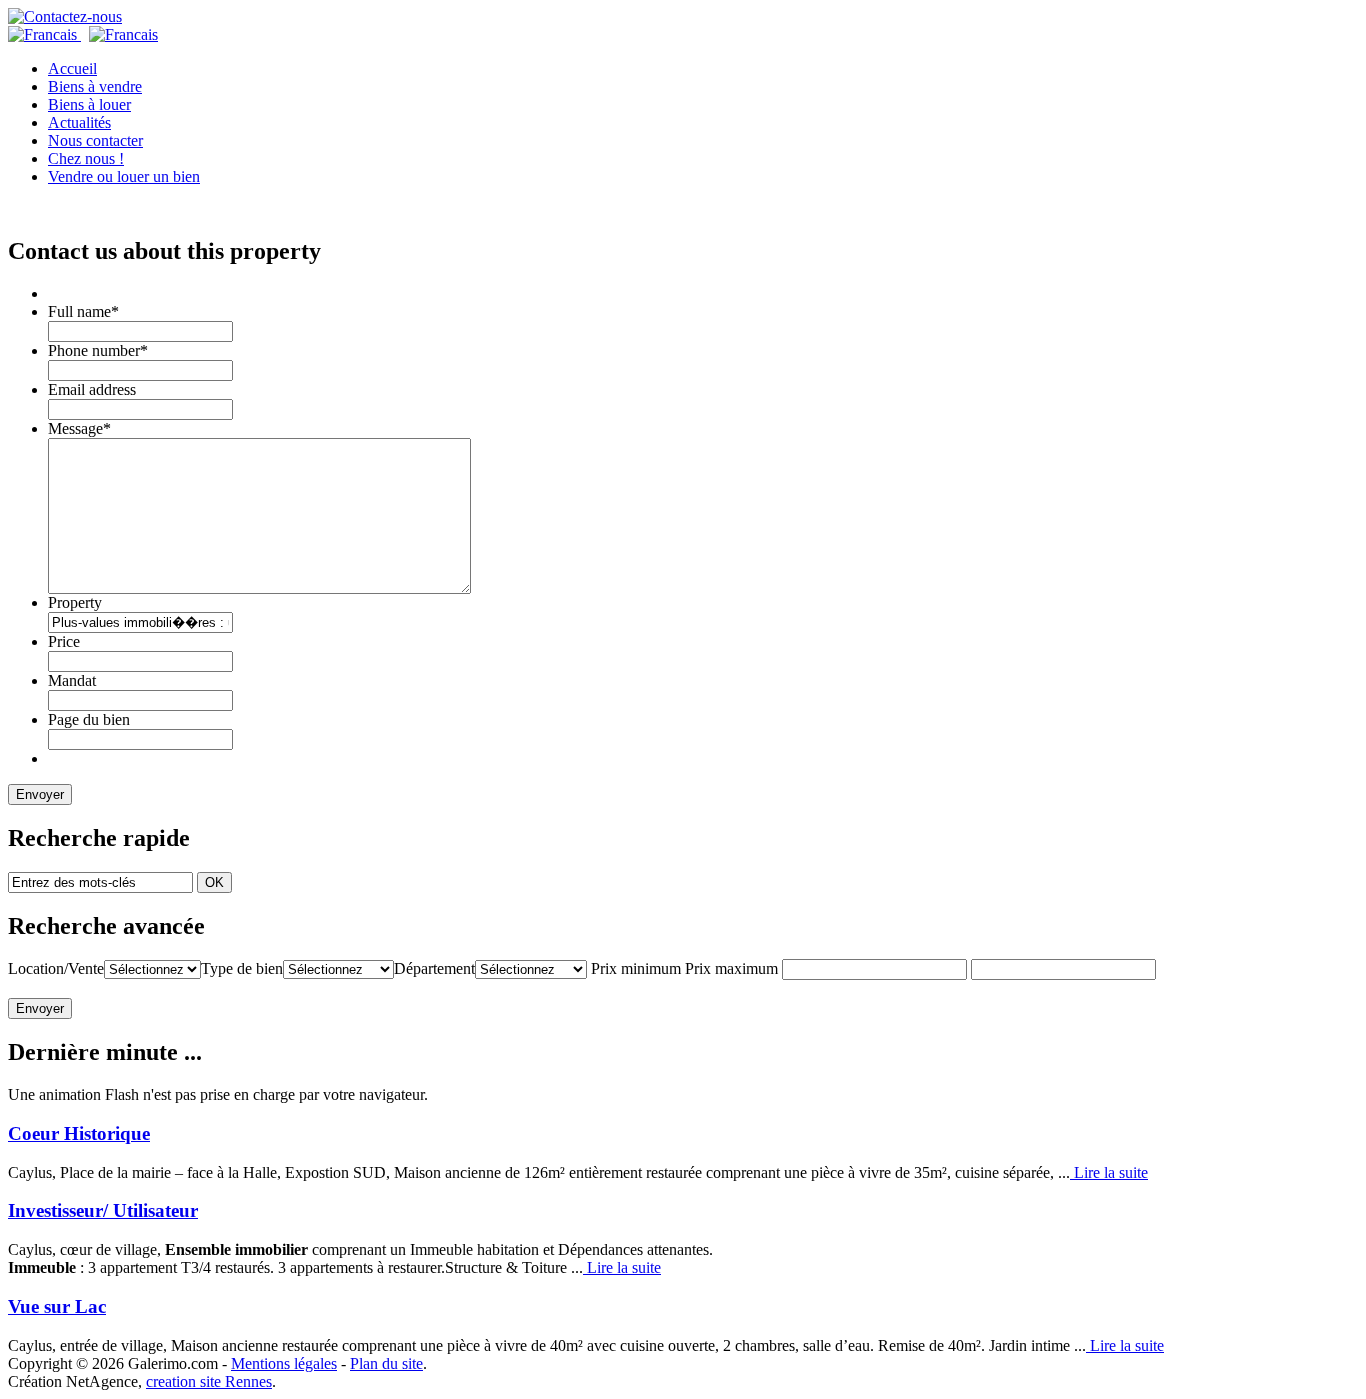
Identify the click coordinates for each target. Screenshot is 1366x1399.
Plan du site (386, 1363)
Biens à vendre (95, 86)
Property (75, 602)
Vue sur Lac (57, 1306)
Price (64, 641)
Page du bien (89, 719)
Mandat (72, 680)
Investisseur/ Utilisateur (103, 1210)
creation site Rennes (209, 1381)
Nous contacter (95, 140)
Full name (83, 311)
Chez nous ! (86, 158)
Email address (92, 389)
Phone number (98, 350)
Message (79, 428)
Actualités (79, 122)
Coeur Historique (79, 1133)
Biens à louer (89, 104)
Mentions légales (284, 1363)
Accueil (72, 68)
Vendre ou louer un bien (124, 176)
